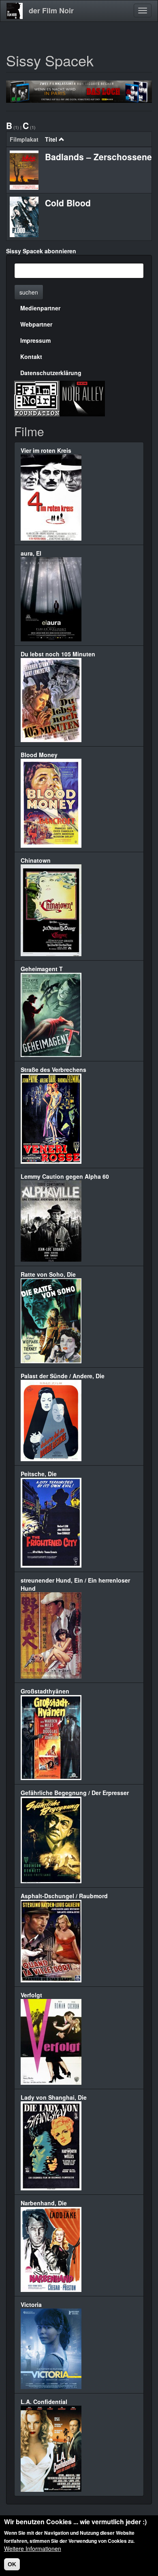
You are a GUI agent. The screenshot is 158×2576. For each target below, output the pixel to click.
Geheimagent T (42, 969)
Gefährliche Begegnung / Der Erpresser (75, 1793)
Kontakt (31, 356)
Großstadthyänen (45, 1691)
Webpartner (36, 324)
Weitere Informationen (33, 2548)
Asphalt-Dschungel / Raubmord (64, 1896)
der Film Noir (51, 11)
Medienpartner (40, 308)
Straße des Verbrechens (53, 1069)
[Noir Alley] (82, 398)
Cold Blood (68, 203)
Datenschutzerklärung (51, 373)
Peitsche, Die (39, 1474)
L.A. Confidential (44, 2402)
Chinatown (36, 860)
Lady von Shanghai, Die (54, 2097)
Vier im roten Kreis (46, 450)
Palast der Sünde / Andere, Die (63, 1376)
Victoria (31, 2304)
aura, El (31, 553)
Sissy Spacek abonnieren (41, 251)
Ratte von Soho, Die (48, 1274)
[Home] (15, 11)
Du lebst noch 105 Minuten (58, 654)
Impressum (35, 340)
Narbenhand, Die (44, 2203)
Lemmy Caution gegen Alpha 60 (65, 1176)
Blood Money (39, 755)
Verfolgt (31, 1995)
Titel (51, 139)
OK (12, 2564)
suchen (29, 292)
